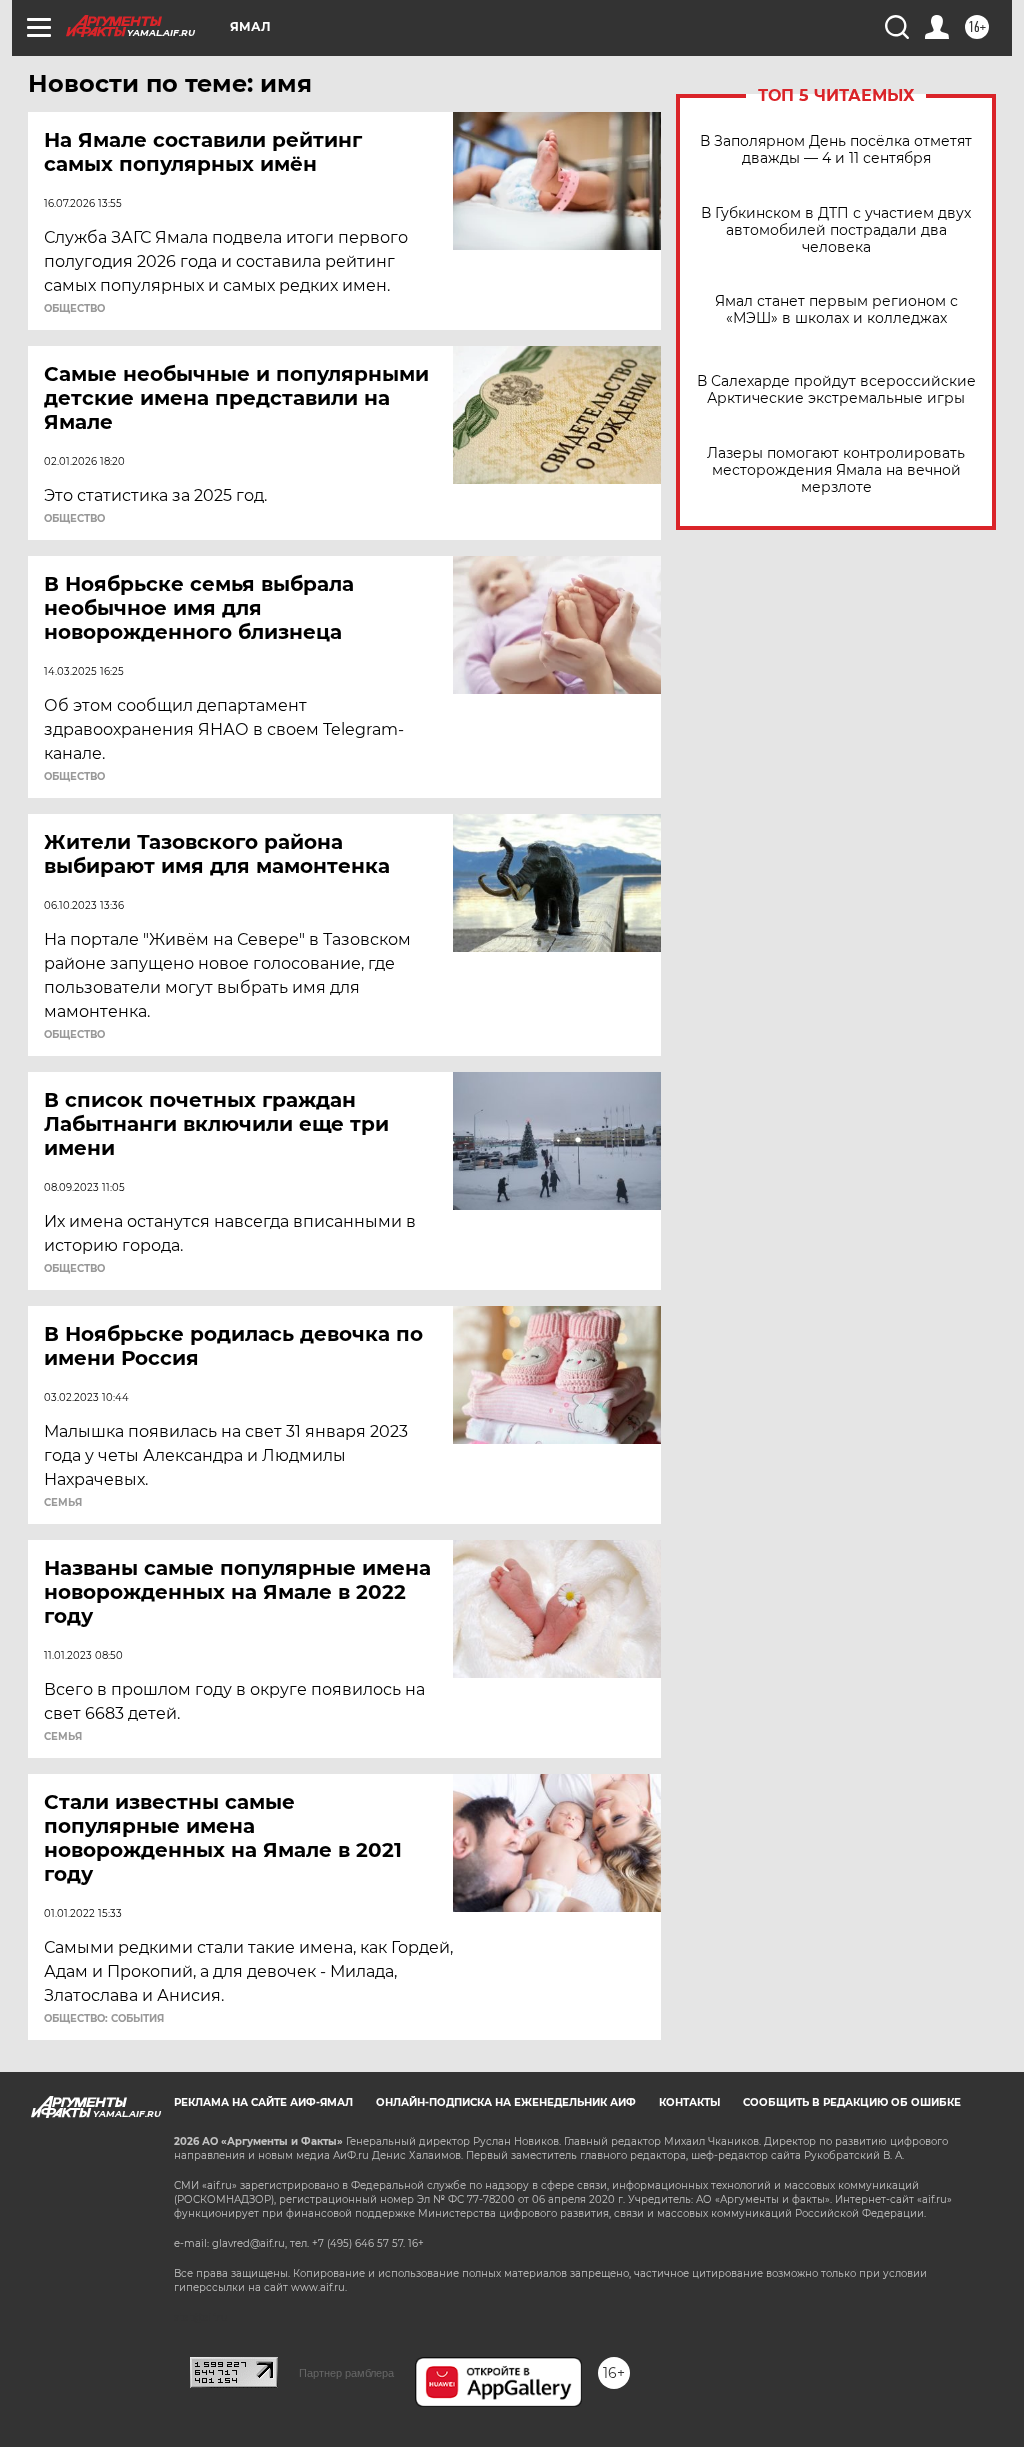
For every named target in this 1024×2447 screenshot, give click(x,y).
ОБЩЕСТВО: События (104, 2019)
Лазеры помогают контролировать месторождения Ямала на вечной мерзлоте (836, 470)
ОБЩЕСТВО (74, 309)
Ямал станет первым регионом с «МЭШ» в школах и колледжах (836, 310)
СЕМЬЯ (63, 1503)
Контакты (689, 2102)
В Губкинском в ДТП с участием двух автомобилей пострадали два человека (836, 230)
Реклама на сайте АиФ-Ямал (263, 2102)
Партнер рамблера (346, 2373)
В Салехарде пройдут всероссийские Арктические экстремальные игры (836, 390)
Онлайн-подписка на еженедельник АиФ (506, 2102)
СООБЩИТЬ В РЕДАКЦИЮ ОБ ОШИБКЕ (852, 2102)
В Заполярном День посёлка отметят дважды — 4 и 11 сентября (836, 150)
